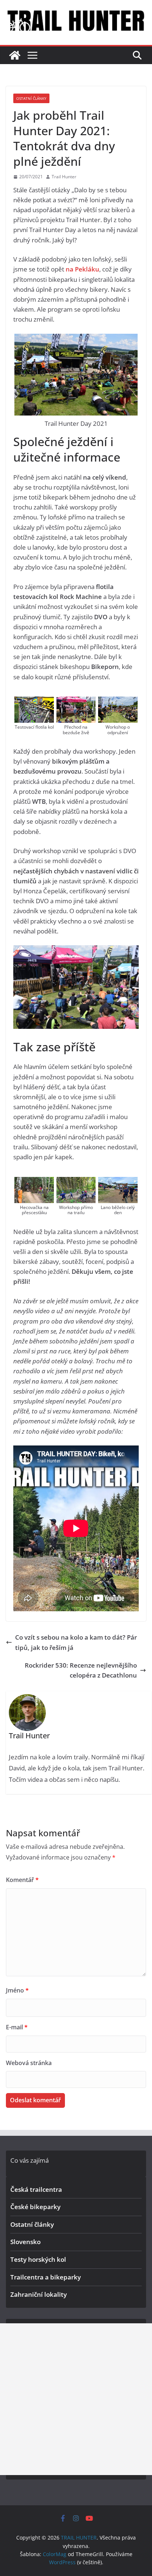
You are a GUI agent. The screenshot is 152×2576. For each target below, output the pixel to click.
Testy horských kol (38, 2259)
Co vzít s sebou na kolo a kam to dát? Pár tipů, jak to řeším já (76, 1642)
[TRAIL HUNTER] (15, 55)
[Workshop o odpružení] (118, 702)
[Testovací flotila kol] (34, 702)
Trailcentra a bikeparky (46, 2277)
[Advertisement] (76, 2399)
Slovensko (25, 2242)
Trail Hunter (64, 177)
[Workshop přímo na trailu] (76, 1182)
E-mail (17, 2027)
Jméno (17, 1990)
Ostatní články (31, 98)
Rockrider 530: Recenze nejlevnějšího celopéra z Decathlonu (81, 1670)
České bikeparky (35, 2207)
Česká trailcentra (36, 2189)
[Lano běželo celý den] (118, 1182)
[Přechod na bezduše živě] (76, 702)
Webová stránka (29, 2063)
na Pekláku (82, 269)
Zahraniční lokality (39, 2294)
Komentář (22, 1880)
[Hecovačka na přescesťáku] (34, 1182)
